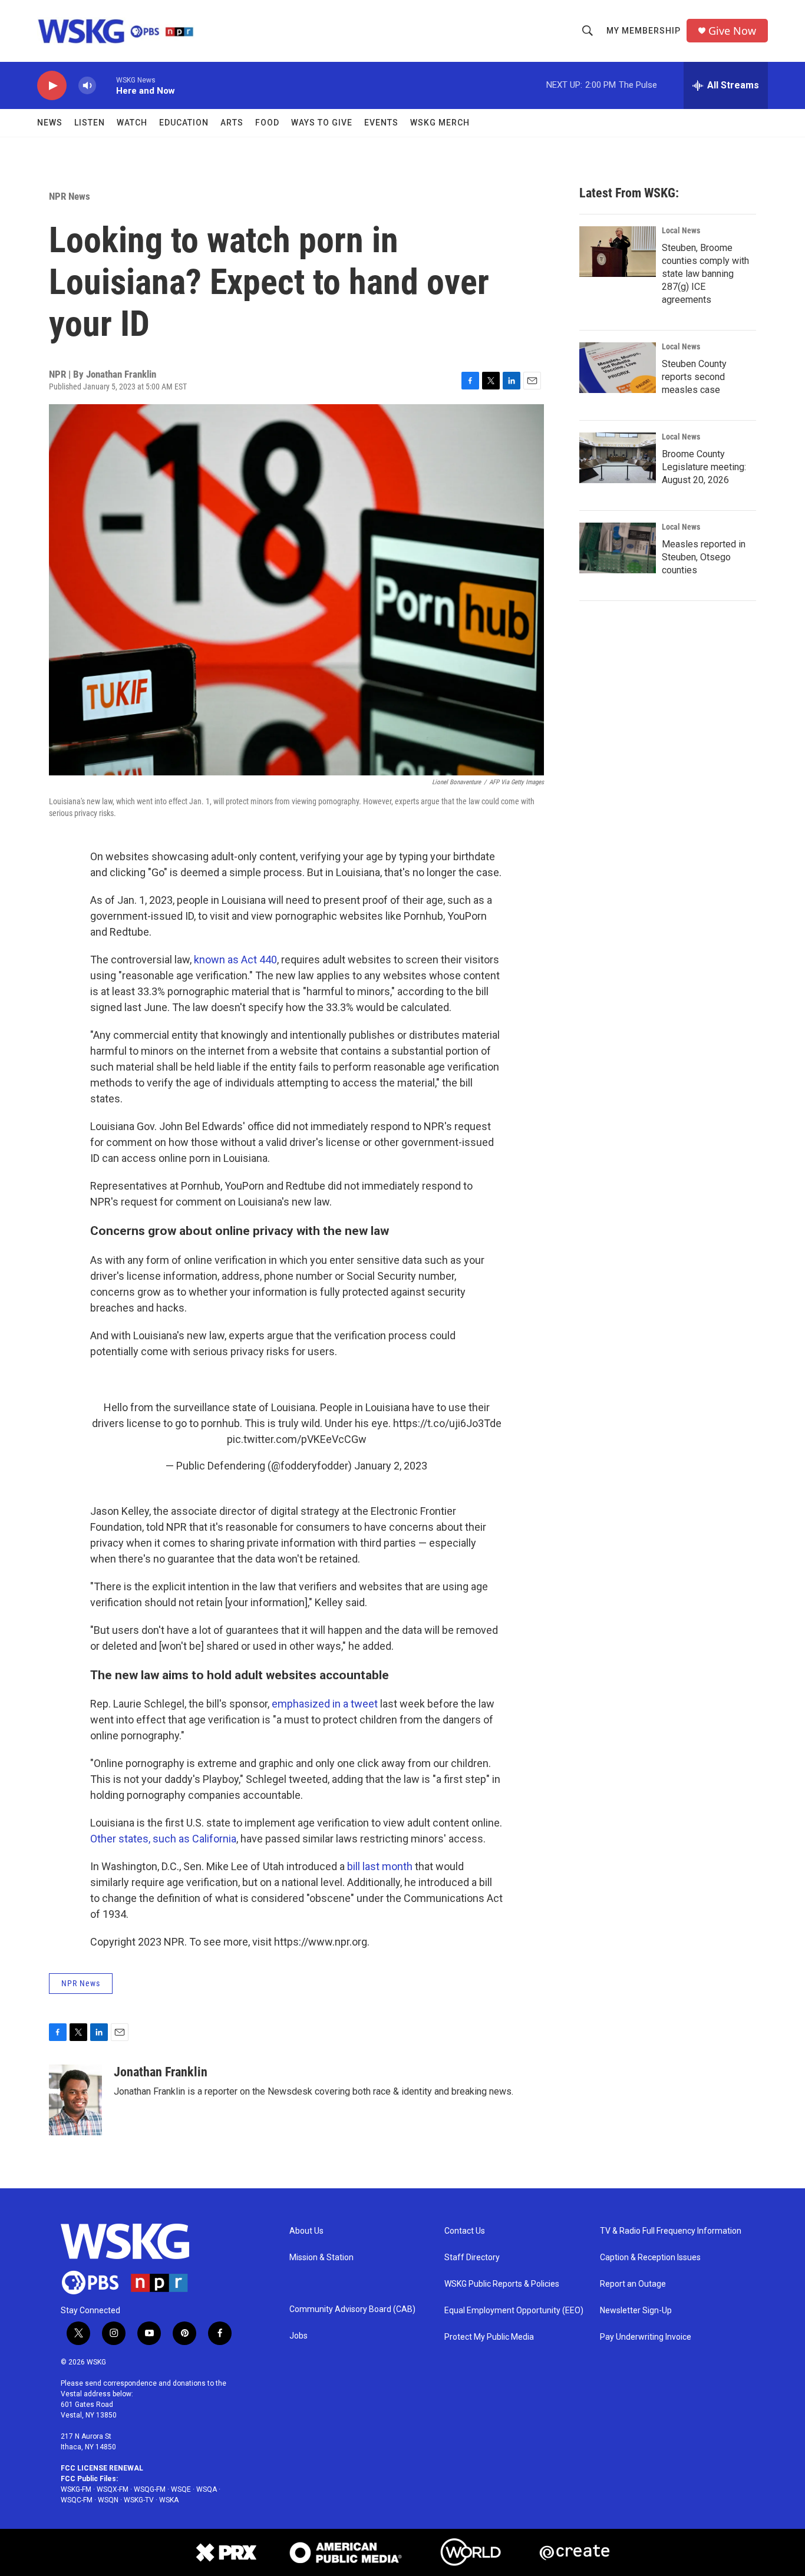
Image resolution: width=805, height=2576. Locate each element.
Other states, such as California (163, 1839)
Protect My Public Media (489, 2337)
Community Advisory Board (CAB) (352, 2309)
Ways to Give (322, 123)
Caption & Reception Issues (650, 2258)
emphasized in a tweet (325, 1704)
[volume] (87, 86)
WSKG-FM (76, 2489)
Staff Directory (472, 2258)
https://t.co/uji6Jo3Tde (447, 1423)
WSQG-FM (150, 2489)
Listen (90, 123)
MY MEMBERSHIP (644, 31)
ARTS (232, 123)
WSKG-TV (139, 2500)
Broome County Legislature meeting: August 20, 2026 (704, 467)
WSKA (169, 2500)
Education (184, 123)
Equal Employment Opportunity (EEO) (514, 2311)
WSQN (108, 2500)
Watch (132, 123)
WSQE (181, 2489)
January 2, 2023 (391, 1466)
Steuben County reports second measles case (694, 377)
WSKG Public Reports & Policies (502, 2284)
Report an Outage (633, 2284)
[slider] (106, 85)
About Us (306, 2231)
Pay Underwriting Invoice (646, 2337)
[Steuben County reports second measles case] (618, 368)
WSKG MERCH (440, 123)
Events (381, 123)
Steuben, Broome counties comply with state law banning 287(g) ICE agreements (705, 274)
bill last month (380, 1866)
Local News (681, 230)
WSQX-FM (113, 2489)
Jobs (298, 2336)
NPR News (70, 196)
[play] (52, 86)
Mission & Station (321, 2258)
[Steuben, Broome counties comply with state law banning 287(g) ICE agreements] (618, 252)
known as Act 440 (235, 960)
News (50, 123)
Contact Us (465, 2231)
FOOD (267, 123)
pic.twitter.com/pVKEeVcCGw (297, 1439)
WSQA (207, 2489)
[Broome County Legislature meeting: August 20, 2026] (618, 458)
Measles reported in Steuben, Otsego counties (704, 557)
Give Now (732, 31)
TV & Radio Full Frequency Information (671, 2231)
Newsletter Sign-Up (636, 2311)
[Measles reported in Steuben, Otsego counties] (618, 548)
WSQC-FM (77, 2500)
